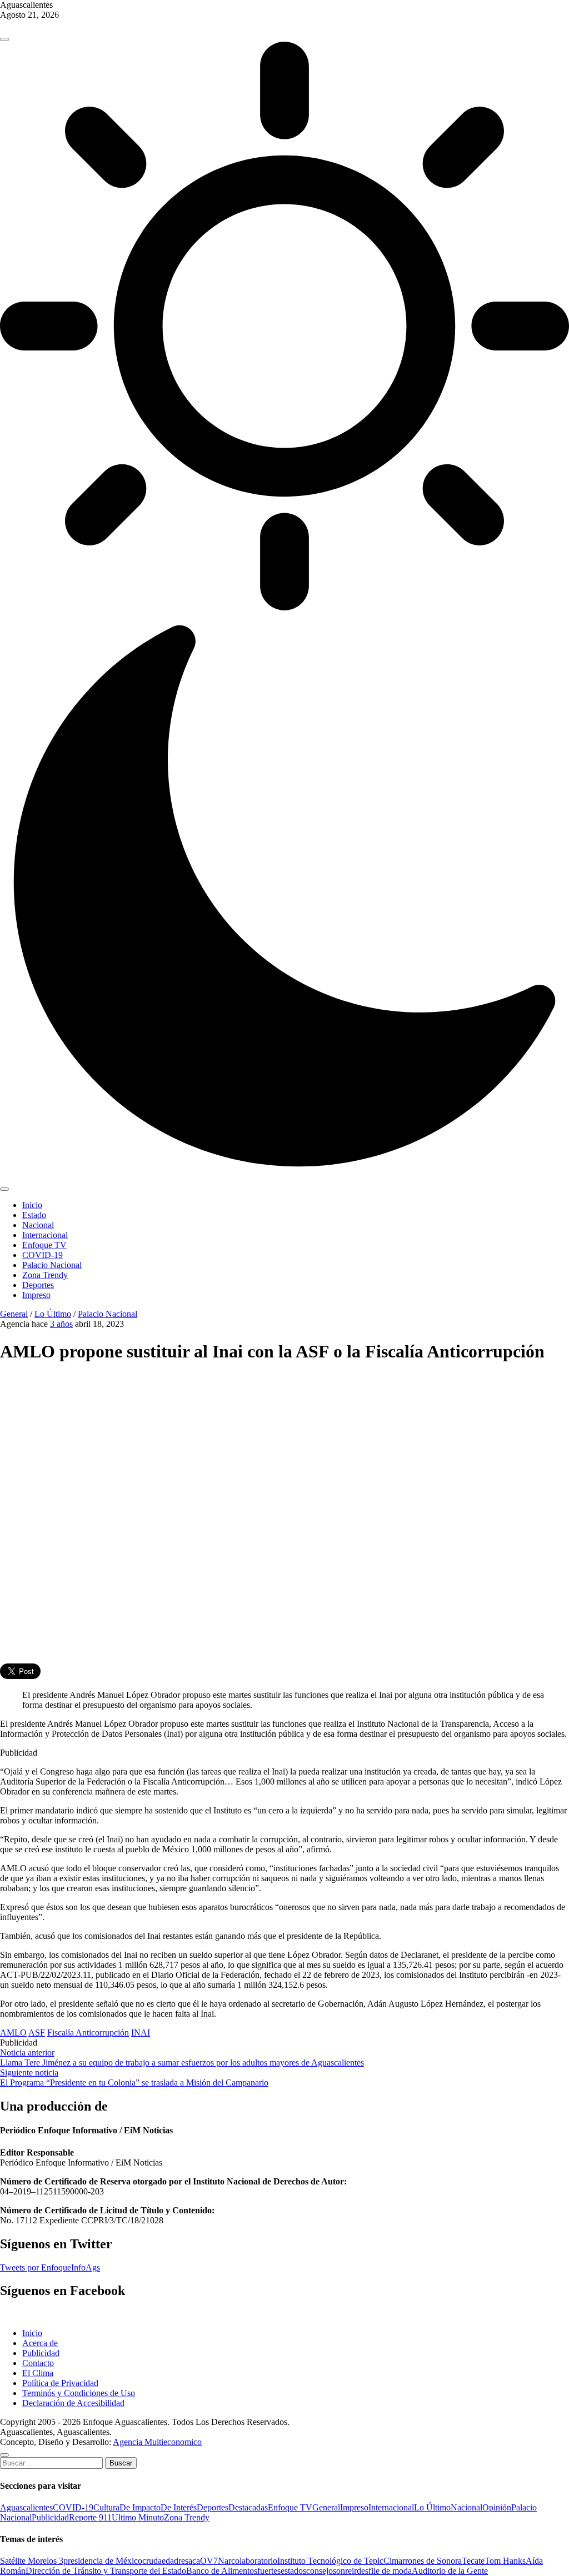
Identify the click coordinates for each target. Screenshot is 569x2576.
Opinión (497, 2507)
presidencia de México (103, 2561)
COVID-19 (43, 1255)
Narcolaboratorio (248, 2561)
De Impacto (140, 2507)
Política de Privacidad (60, 2383)
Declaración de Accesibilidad (73, 2403)
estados (293, 2571)
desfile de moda (384, 2571)
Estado (34, 1215)
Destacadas (248, 2507)
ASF (37, 2033)
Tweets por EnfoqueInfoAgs (50, 2267)
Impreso (36, 1295)
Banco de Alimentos (222, 2571)
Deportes (38, 1285)
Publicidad (41, 2353)
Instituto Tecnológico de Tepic (330, 2561)
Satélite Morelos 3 (32, 2561)
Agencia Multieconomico (157, 2442)
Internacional (45, 1235)
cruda (152, 2561)
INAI (141, 2033)
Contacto (38, 2363)
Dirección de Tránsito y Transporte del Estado (106, 2571)
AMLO (13, 2033)
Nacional (38, 1225)
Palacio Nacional (52, 1265)
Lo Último (53, 1314)
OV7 (209, 2561)
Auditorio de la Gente (450, 2571)
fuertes (269, 2571)
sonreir (345, 2571)
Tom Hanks (505, 2561)
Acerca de (40, 2343)
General (14, 1314)
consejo (320, 2571)
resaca (189, 2561)
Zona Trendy (45, 1275)
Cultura (106, 2507)
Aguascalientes (26, 2507)
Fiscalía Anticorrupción (88, 2033)
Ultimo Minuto (138, 2517)
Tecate (473, 2561)
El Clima (38, 2373)
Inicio (32, 1205)
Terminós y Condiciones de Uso (79, 2393)
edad (170, 2561)
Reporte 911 (90, 2517)
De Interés (179, 2507)
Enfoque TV (44, 1245)
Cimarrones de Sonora (423, 2561)
